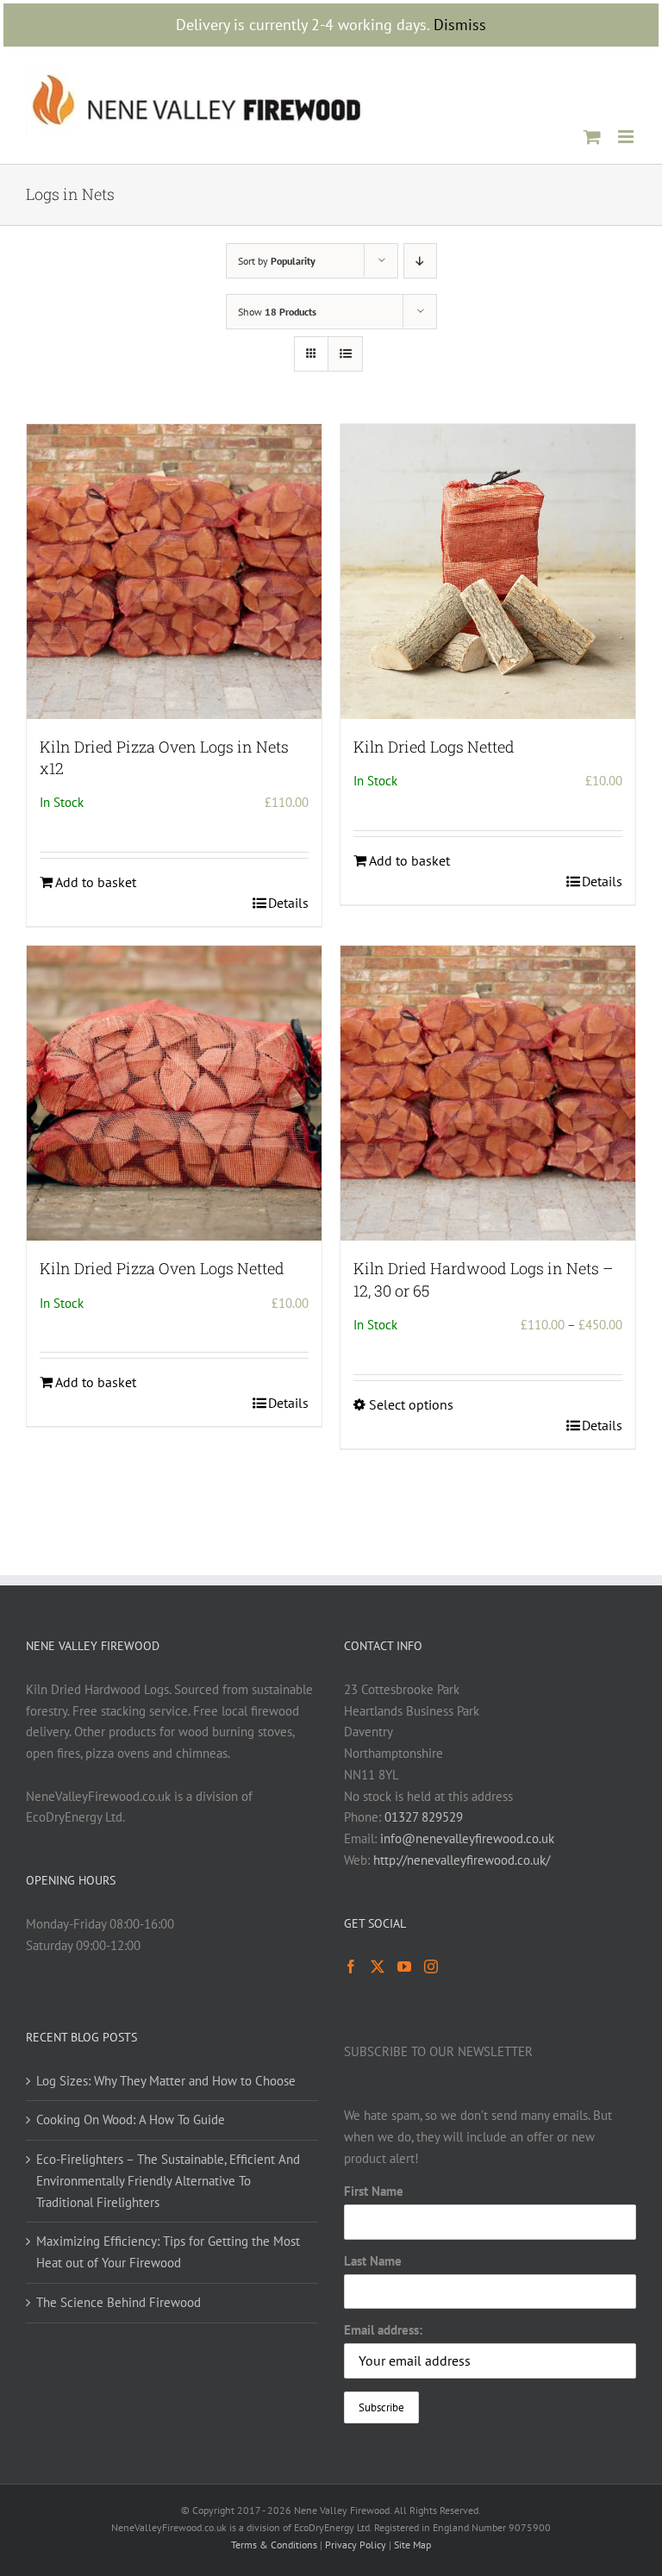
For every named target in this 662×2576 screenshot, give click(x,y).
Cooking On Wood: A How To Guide (131, 2120)
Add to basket (96, 882)
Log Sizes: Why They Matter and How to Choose (166, 2081)
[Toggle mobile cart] (592, 137)
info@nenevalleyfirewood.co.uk (467, 1838)
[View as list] (345, 354)
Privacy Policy (356, 2545)
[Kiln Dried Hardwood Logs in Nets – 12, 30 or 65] (488, 1093)
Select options (411, 1404)
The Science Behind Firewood (119, 2302)
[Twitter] (378, 1966)
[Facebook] (351, 1966)
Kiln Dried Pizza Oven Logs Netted (162, 1268)
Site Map (412, 2545)
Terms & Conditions (274, 2545)
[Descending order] (420, 261)
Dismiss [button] (460, 25)
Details (288, 903)
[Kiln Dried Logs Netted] (488, 572)
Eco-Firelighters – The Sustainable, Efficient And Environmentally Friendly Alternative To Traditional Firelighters (168, 2181)
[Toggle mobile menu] (627, 137)
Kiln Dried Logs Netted (434, 747)
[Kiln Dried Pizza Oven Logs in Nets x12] (174, 572)
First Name (374, 2191)
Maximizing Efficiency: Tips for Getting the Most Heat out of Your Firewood (168, 2252)
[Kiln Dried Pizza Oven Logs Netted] (174, 1093)
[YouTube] (404, 1966)
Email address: (383, 2330)
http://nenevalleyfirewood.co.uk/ (462, 1860)
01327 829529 (424, 1817)
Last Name (373, 2261)
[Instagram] (431, 1966)
